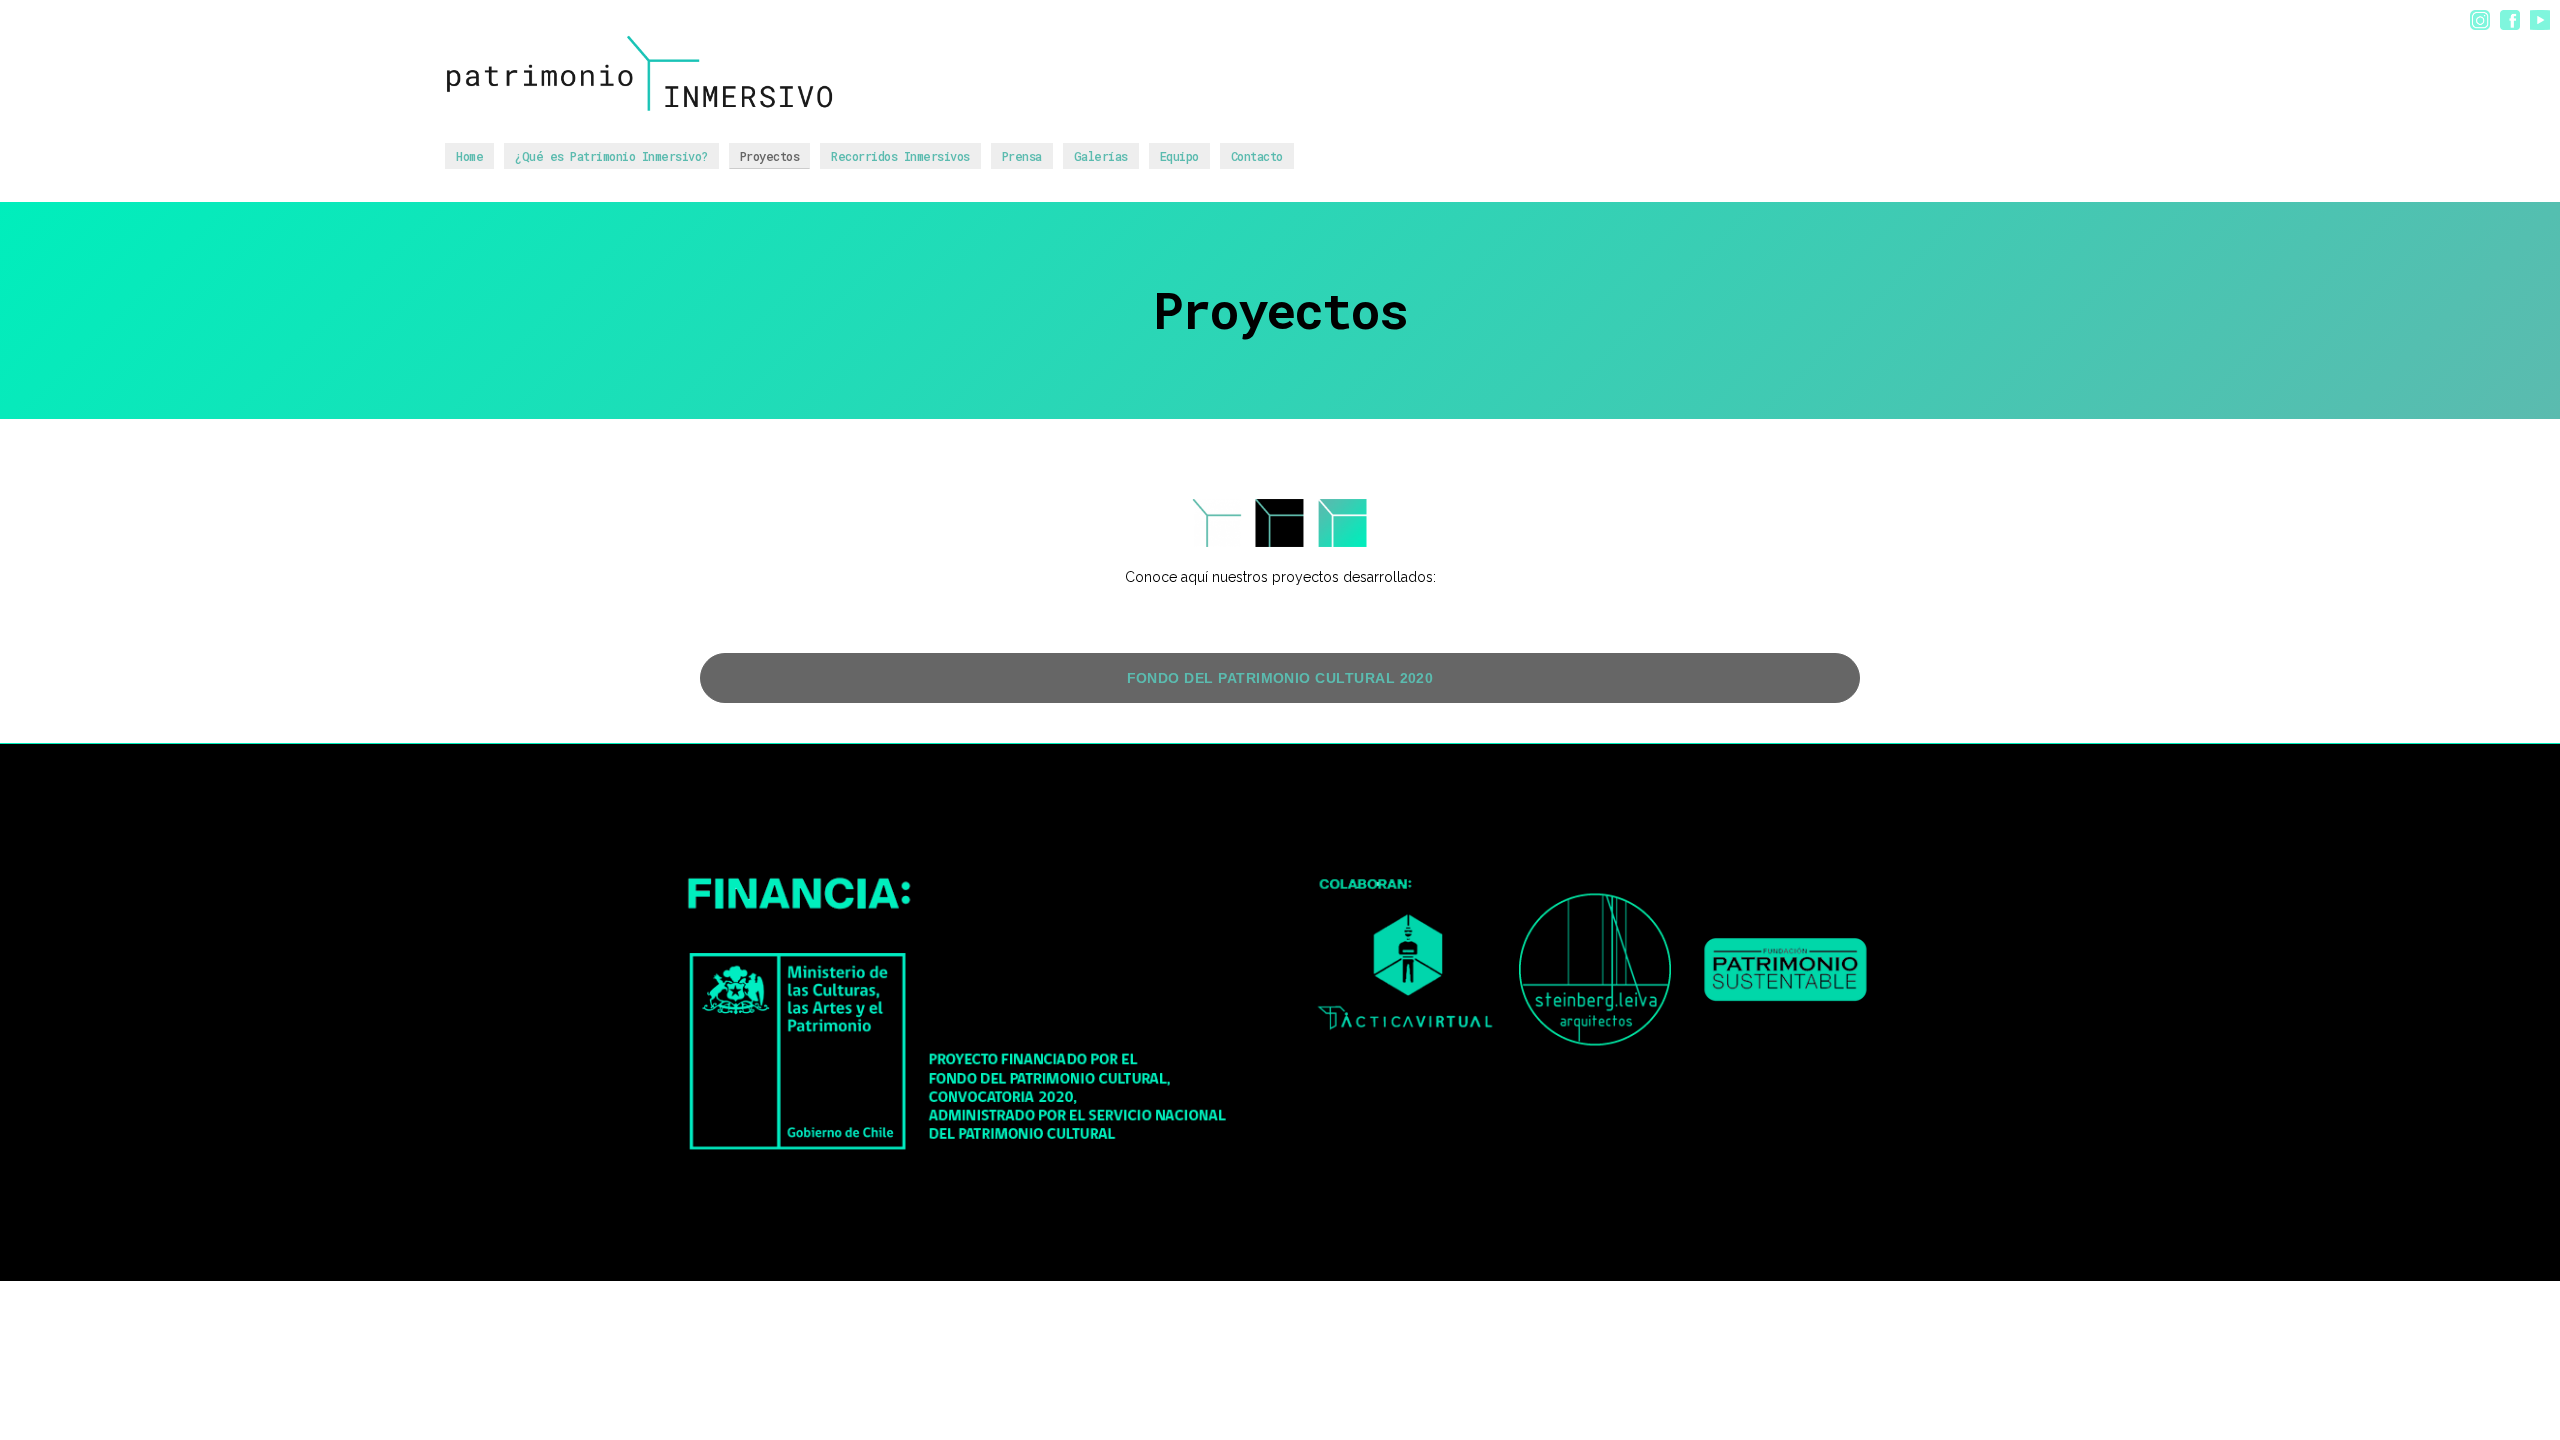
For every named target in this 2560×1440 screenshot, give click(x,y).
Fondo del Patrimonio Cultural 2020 (1280, 678)
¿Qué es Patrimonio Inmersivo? (611, 156)
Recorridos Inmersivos (900, 156)
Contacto (1257, 156)
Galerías (1101, 156)
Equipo (1179, 156)
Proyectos (770, 156)
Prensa (1022, 156)
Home (469, 156)
